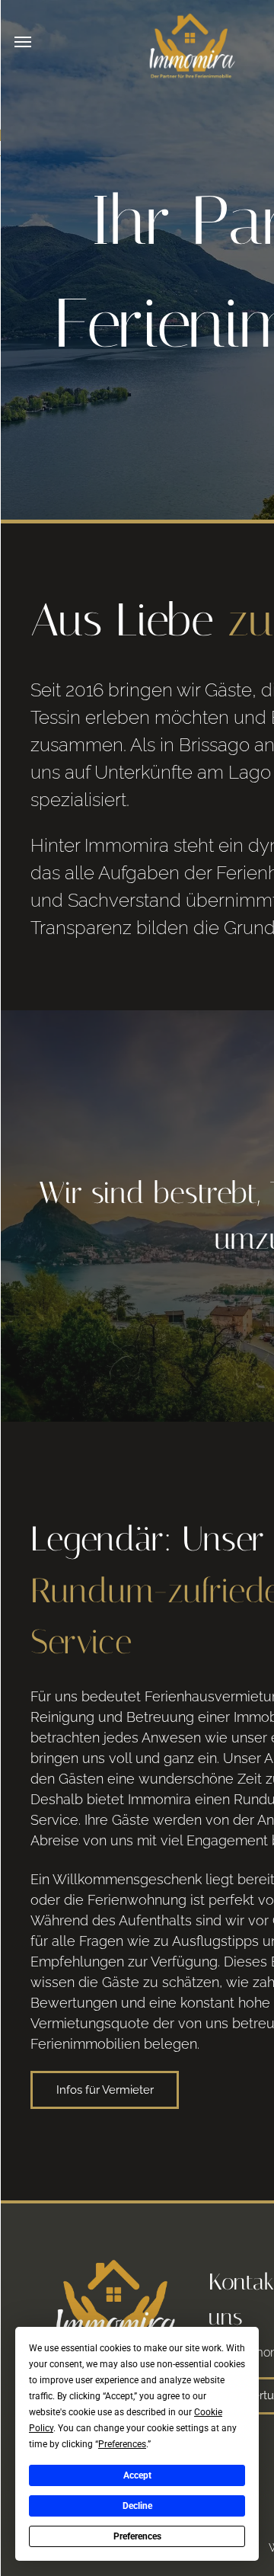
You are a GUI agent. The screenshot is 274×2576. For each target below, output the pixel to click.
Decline (137, 2506)
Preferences (137, 2536)
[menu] (23, 42)
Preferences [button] (122, 2444)
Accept (137, 2475)
